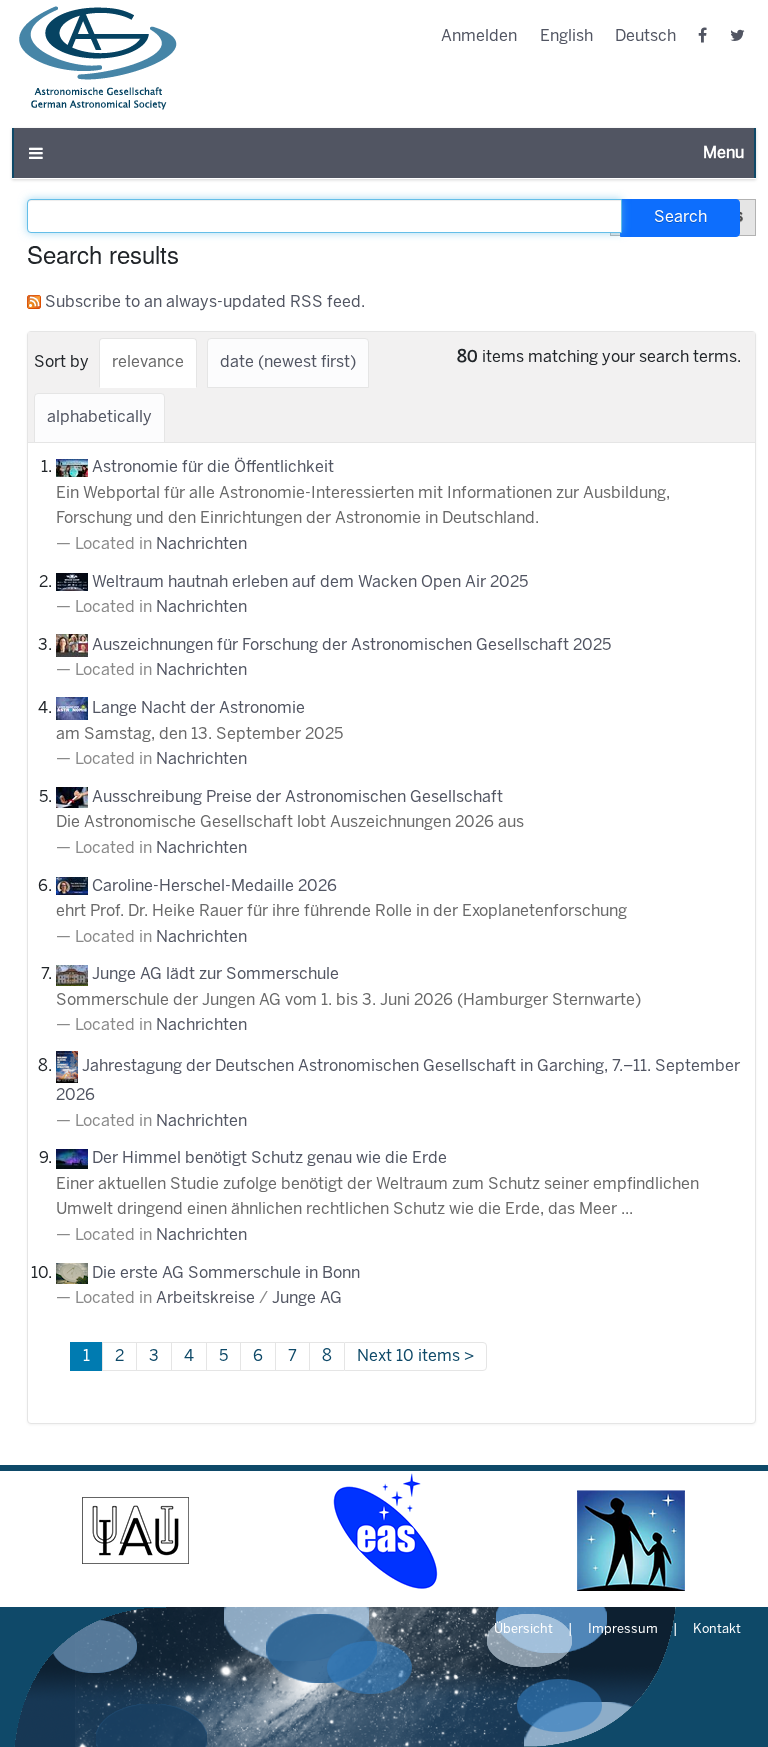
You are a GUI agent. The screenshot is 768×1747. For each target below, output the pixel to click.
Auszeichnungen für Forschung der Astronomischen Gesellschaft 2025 (351, 645)
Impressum (623, 1630)
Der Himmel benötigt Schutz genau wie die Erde (269, 1158)
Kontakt (717, 1630)
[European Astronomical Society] (384, 1531)
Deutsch (645, 36)
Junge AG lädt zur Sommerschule (215, 974)
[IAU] (136, 1531)
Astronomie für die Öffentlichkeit (213, 467)
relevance (148, 362)
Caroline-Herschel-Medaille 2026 (214, 886)
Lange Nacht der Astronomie (198, 708)
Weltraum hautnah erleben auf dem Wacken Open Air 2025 (310, 582)
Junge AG (307, 1298)
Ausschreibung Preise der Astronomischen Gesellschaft (297, 797)
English (566, 36)
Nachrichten (201, 544)
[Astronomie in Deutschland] (632, 1531)
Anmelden (479, 36)
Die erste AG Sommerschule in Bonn (226, 1273)
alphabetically (99, 417)
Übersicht (523, 1630)
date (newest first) (288, 362)
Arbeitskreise (205, 1298)
